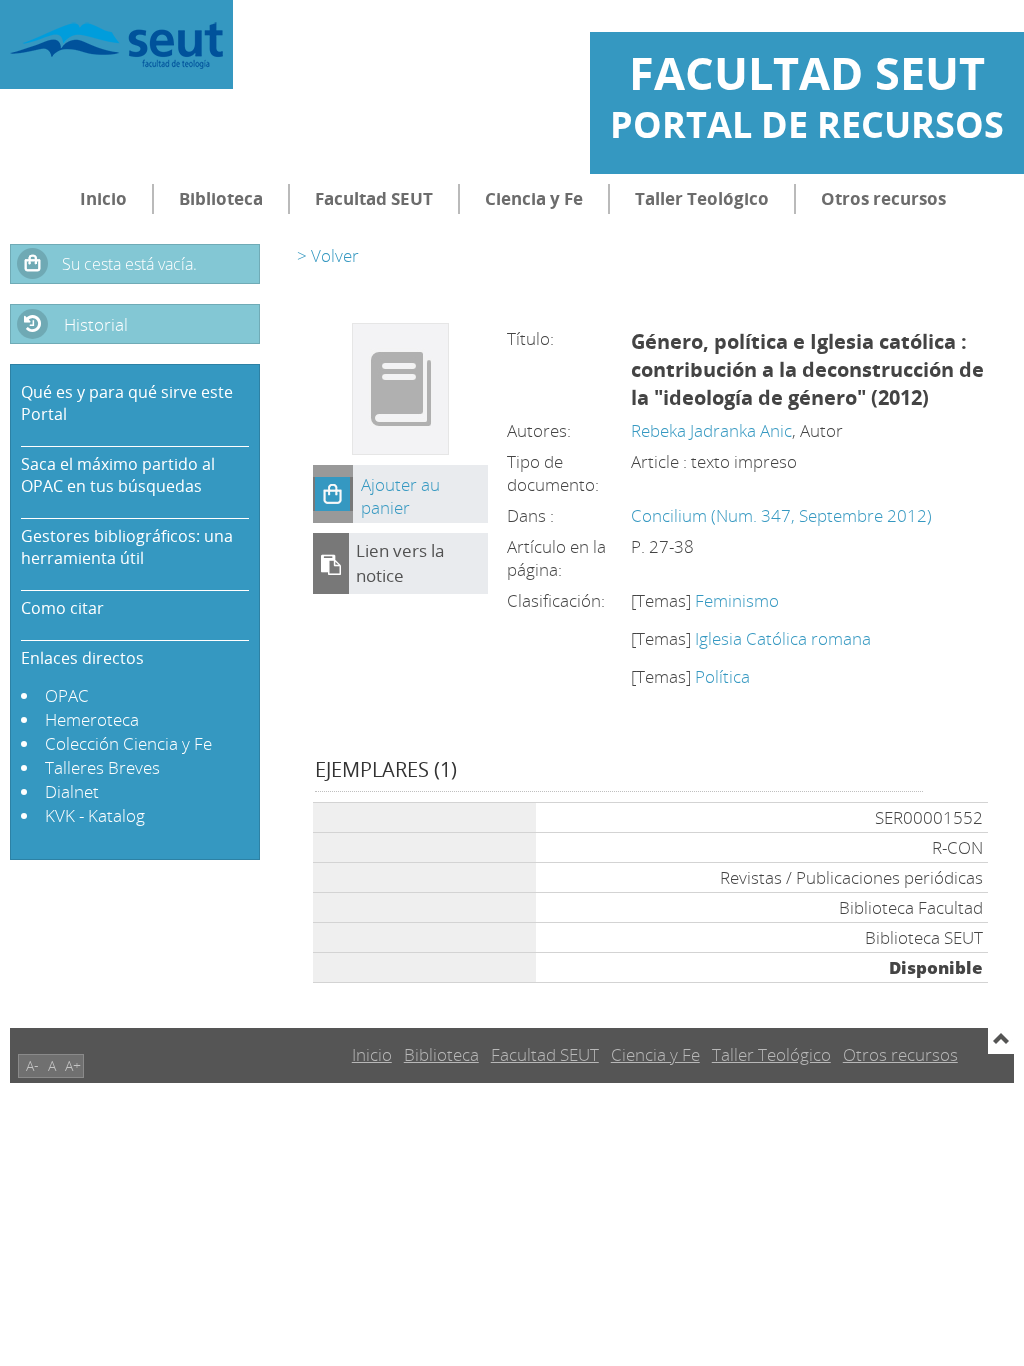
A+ (73, 1065)
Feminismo (737, 600)
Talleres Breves (102, 767)
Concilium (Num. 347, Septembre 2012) (781, 515)
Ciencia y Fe (534, 198)
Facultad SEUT (374, 198)
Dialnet (72, 791)
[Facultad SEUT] (116, 44)
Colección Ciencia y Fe (128, 743)
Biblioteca (221, 198)
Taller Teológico (702, 198)
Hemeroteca (92, 719)
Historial (96, 324)
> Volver (328, 255)
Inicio (103, 198)
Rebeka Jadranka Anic (711, 430)
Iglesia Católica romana (783, 638)
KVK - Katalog (95, 815)
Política (722, 676)
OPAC (67, 695)
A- (32, 1065)
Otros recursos (883, 198)
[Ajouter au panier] (333, 494)
